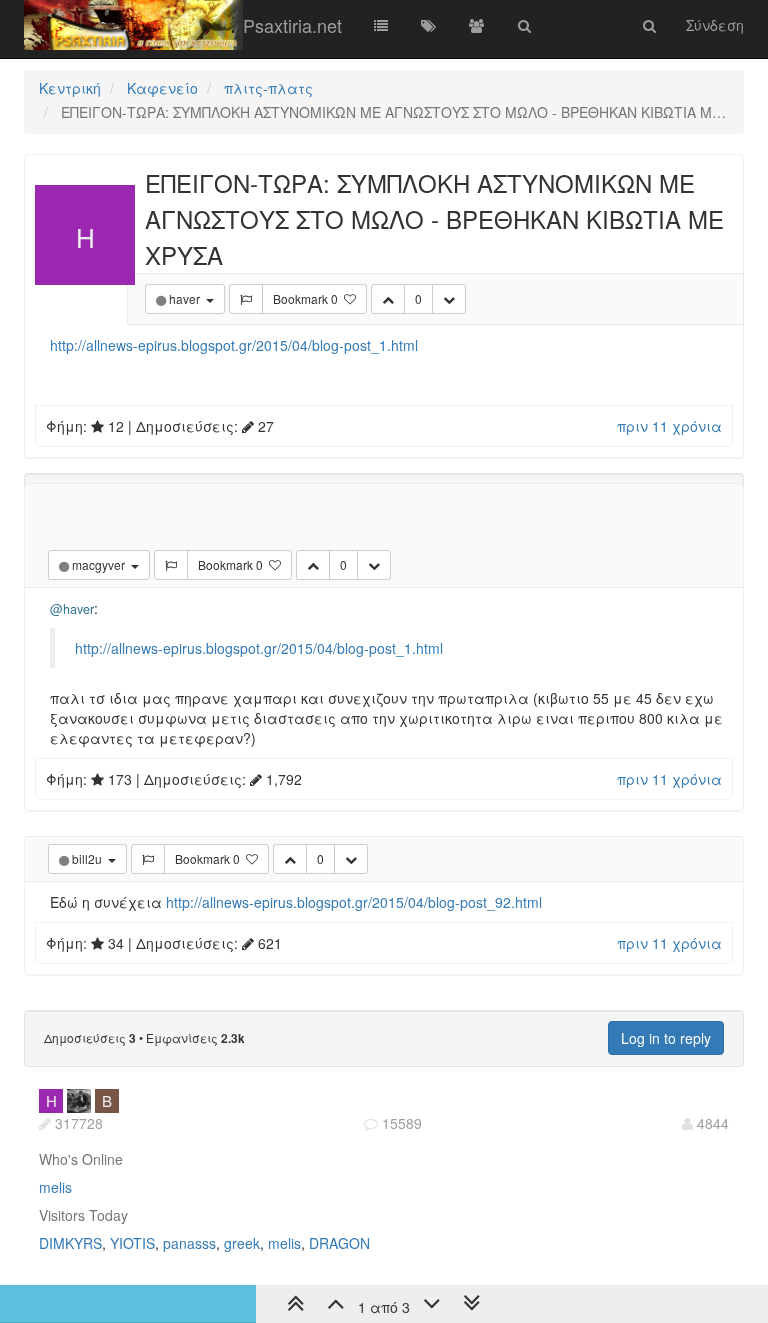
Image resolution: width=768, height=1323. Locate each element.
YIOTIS (132, 1243)
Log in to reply (666, 1038)
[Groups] (477, 25)
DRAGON (339, 1243)
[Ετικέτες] (429, 25)
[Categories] (381, 25)
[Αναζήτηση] (525, 25)
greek (242, 1243)
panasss (189, 1243)
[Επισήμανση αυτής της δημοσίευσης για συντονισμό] (246, 299)
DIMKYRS (70, 1243)
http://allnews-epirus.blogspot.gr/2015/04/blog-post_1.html (234, 345)
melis (55, 1187)
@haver (72, 609)
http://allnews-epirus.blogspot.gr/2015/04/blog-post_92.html (354, 902)
